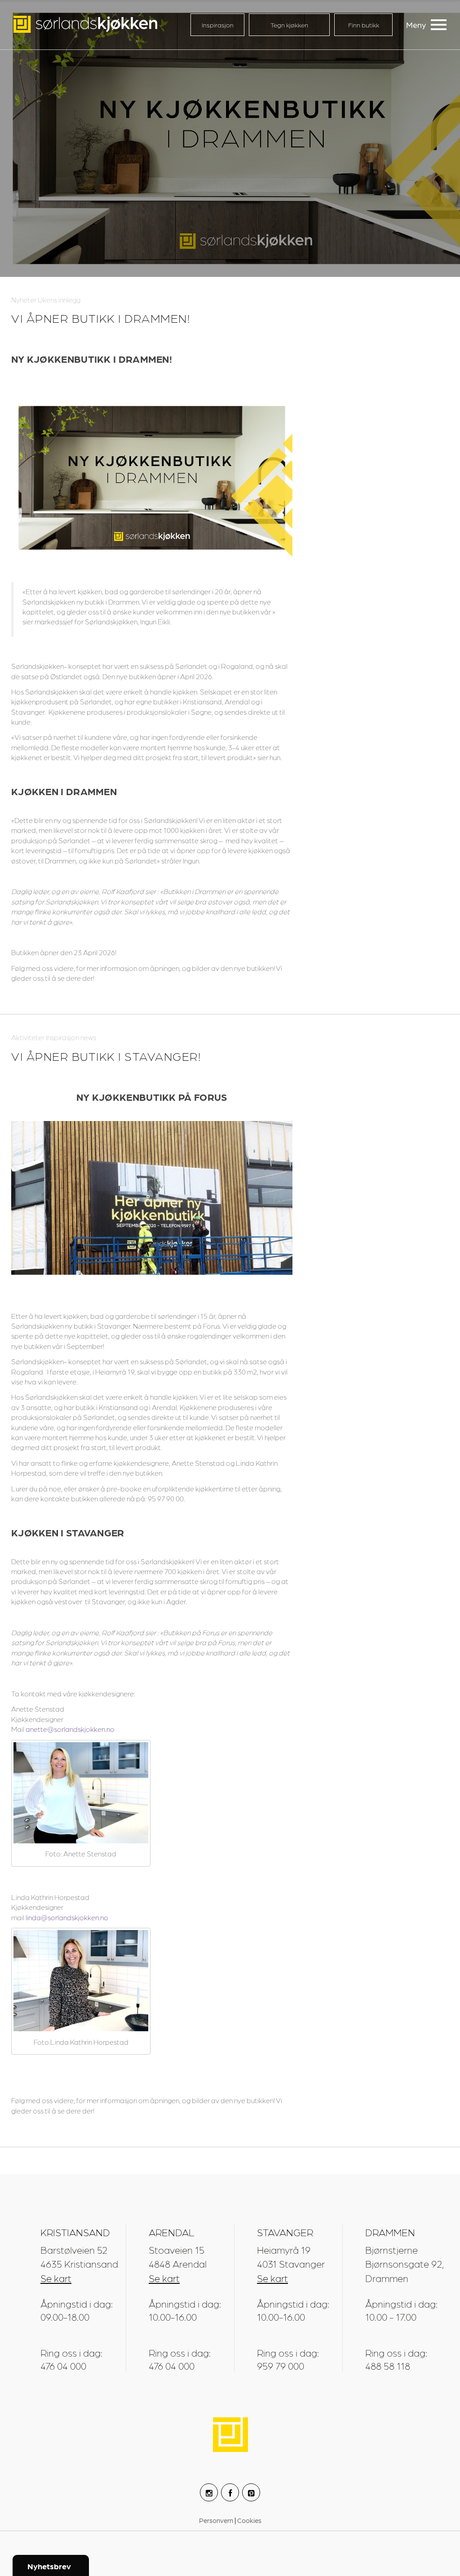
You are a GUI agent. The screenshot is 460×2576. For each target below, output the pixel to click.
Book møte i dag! (338, 2528)
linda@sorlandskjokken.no (67, 1917)
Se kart (56, 2278)
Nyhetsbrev (49, 2566)
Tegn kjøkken (289, 25)
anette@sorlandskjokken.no (70, 1729)
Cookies (249, 2520)
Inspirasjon (218, 25)
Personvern (217, 2520)
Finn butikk (364, 25)
